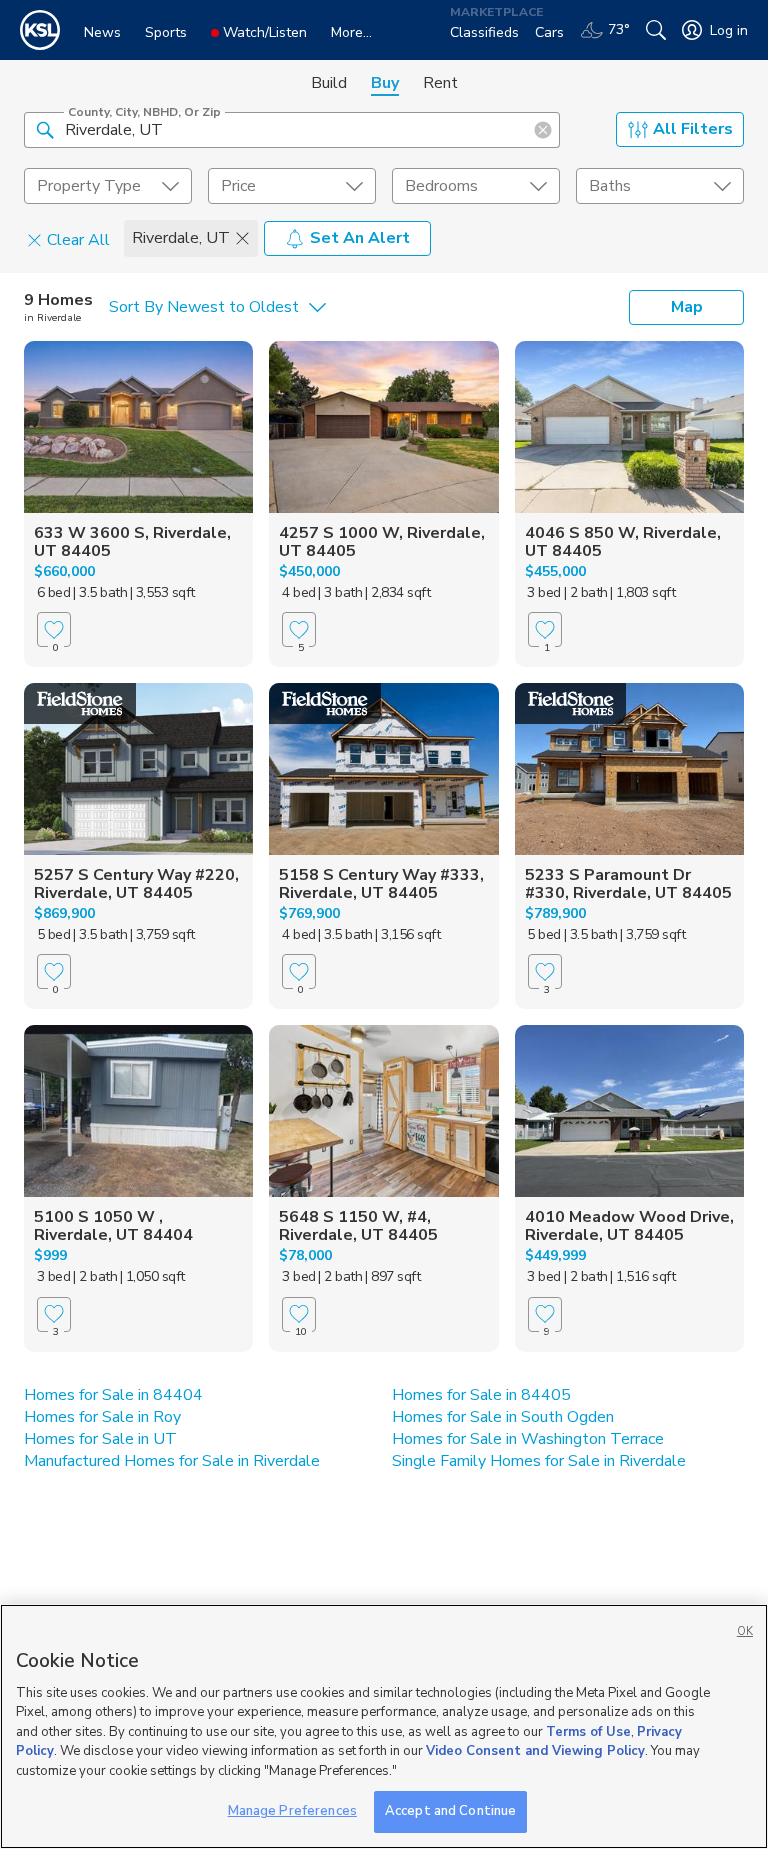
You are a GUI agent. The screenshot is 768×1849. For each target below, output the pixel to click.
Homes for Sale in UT (100, 1439)
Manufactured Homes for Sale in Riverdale (172, 1461)
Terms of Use (588, 1732)
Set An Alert (360, 238)
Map (687, 307)
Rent (440, 83)
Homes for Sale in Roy (102, 1417)
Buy (385, 83)
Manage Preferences (292, 1811)
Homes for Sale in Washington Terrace (528, 1439)
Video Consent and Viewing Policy (535, 1751)
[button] (45, 129)
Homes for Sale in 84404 (113, 1395)
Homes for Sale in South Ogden (503, 1417)
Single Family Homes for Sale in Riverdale (539, 1461)
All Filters (693, 129)
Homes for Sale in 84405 (481, 1395)
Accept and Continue (450, 1811)
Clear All (78, 239)
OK (745, 1631)
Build (329, 83)
